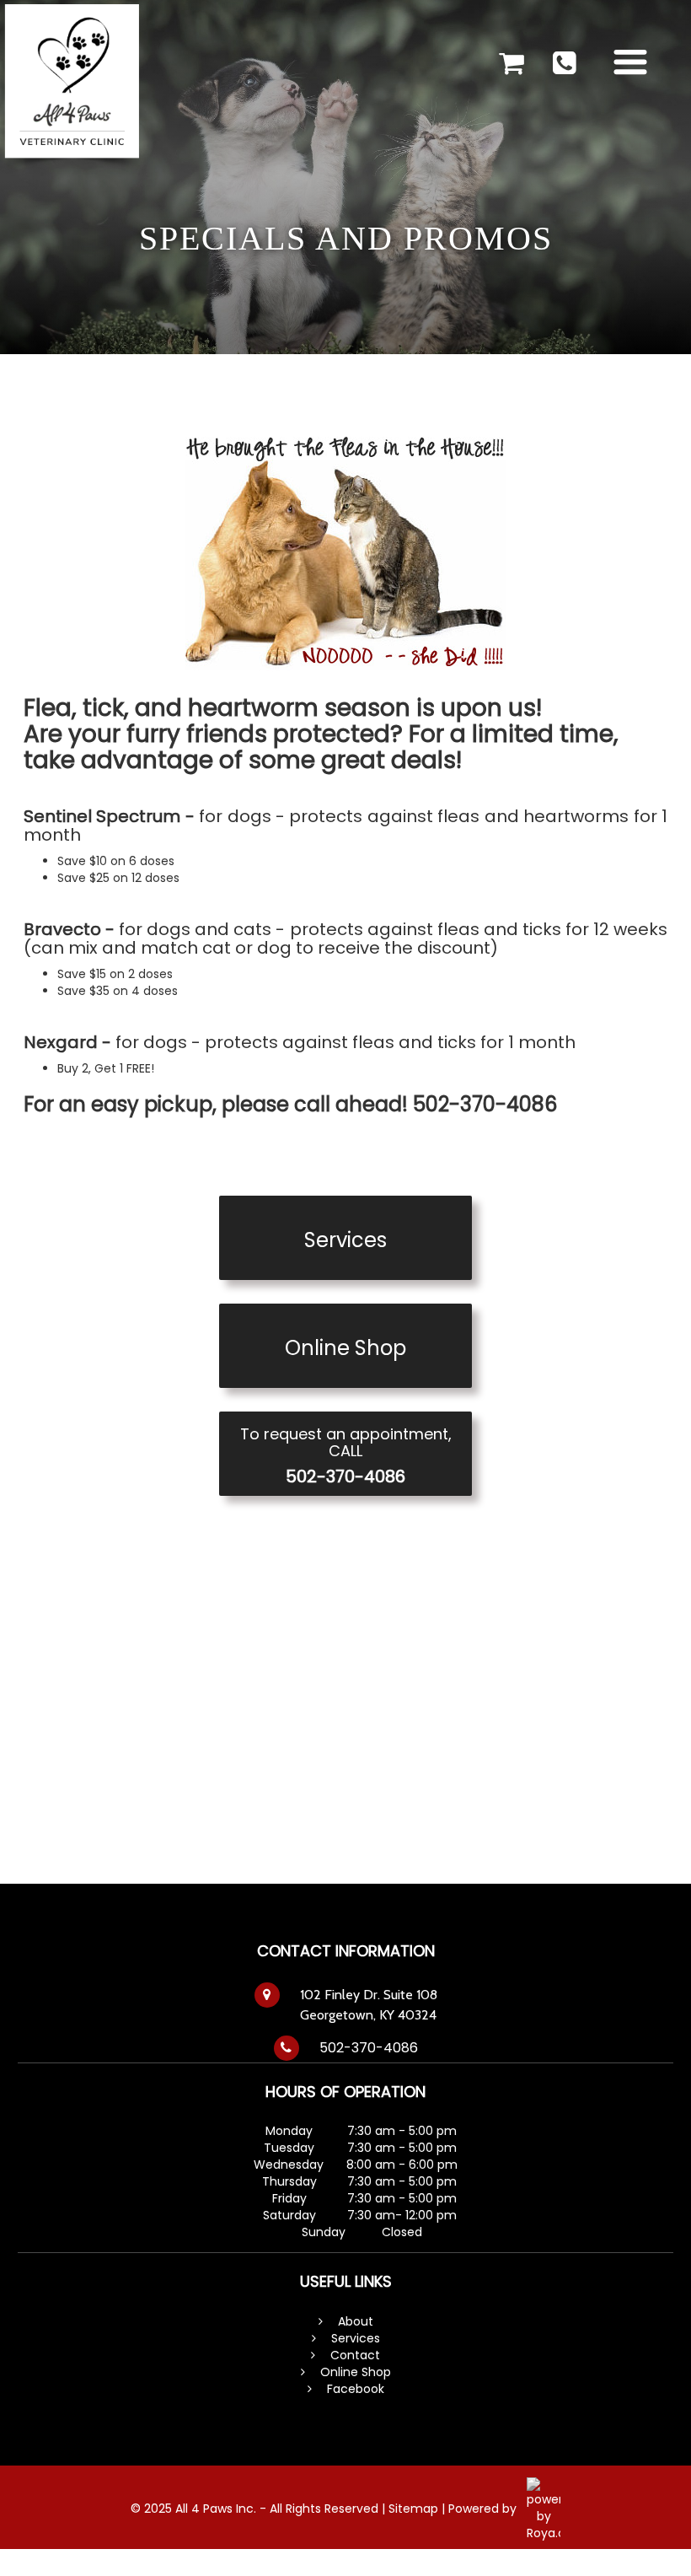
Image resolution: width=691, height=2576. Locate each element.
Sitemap (415, 2509)
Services (354, 2338)
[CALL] (564, 61)
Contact (355, 2355)
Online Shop (356, 2372)
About (356, 2321)
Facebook (356, 2389)
